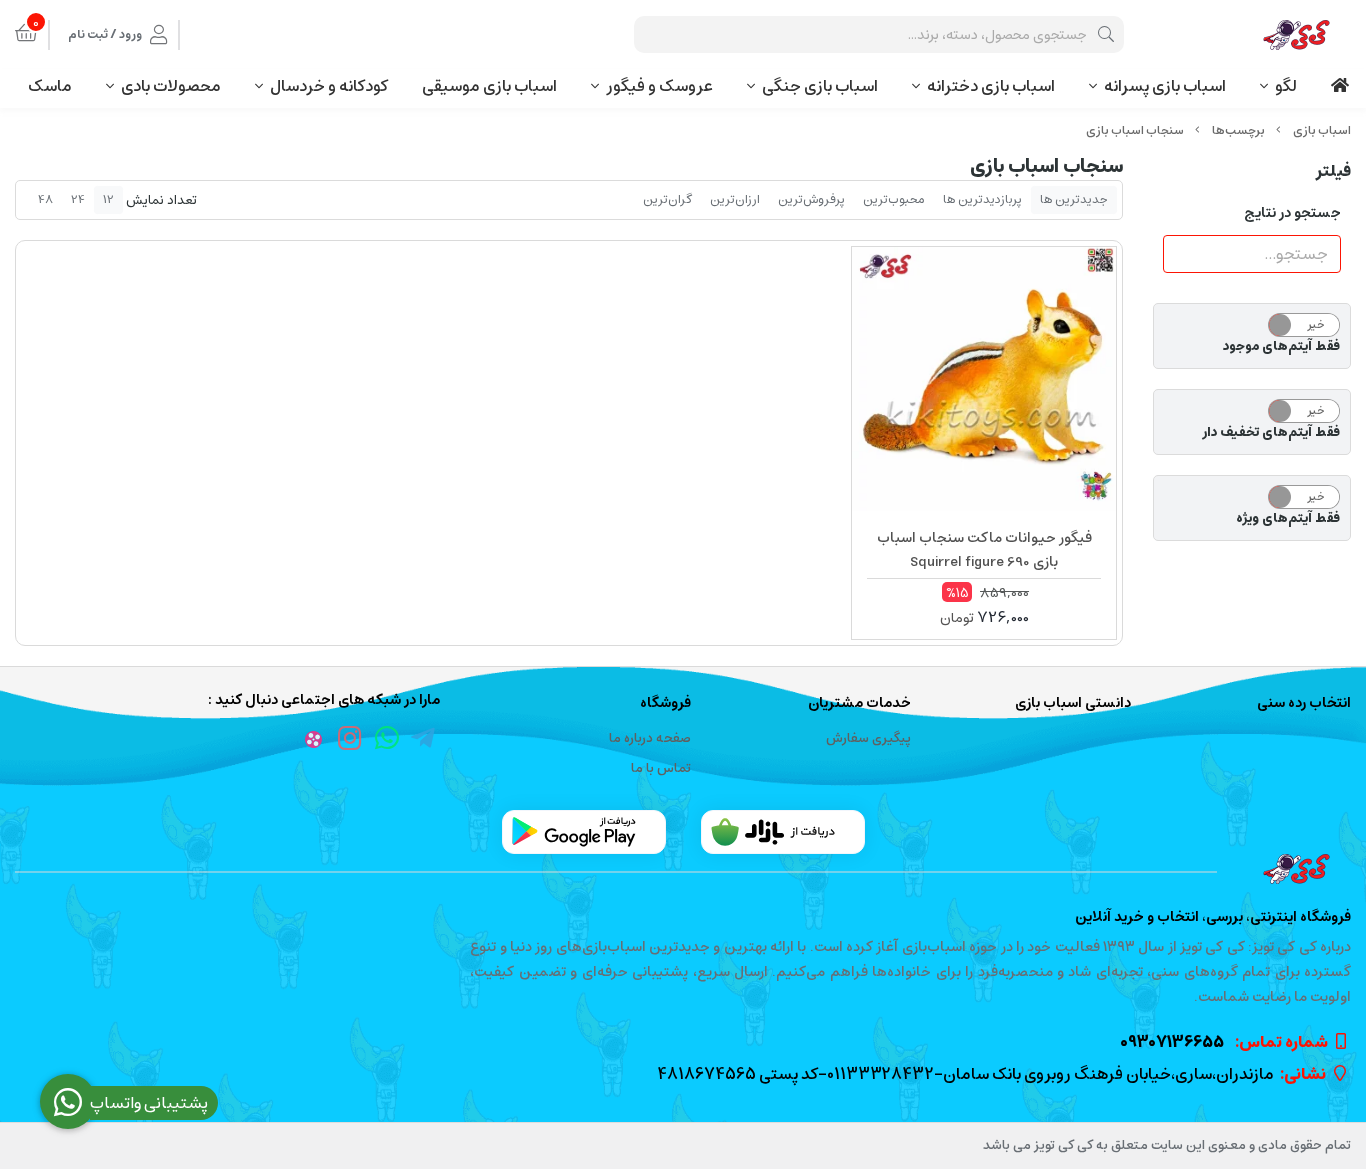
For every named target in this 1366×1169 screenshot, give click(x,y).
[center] (1106, 34)
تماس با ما (661, 768)
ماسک (50, 86)
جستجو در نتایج (1292, 213)
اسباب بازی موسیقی (489, 86)
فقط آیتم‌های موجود (1281, 347)
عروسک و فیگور (659, 86)
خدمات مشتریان (859, 703)
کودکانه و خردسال (329, 86)
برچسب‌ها (1238, 130)
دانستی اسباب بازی (1073, 703)
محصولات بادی (171, 86)
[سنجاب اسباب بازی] (683, 869)
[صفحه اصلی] (1322, 130)
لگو (1286, 86)
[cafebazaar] (783, 832)
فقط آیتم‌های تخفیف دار (1271, 433)
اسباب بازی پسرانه (1165, 86)
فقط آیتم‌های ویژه (1288, 519)
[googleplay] (584, 832)
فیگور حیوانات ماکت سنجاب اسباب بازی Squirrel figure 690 (984, 550)
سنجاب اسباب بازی (1135, 130)
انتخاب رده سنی (1304, 703)
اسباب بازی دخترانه (991, 86)
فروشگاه (665, 703)
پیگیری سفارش (868, 738)
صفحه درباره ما (650, 738)
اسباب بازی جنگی (820, 86)
